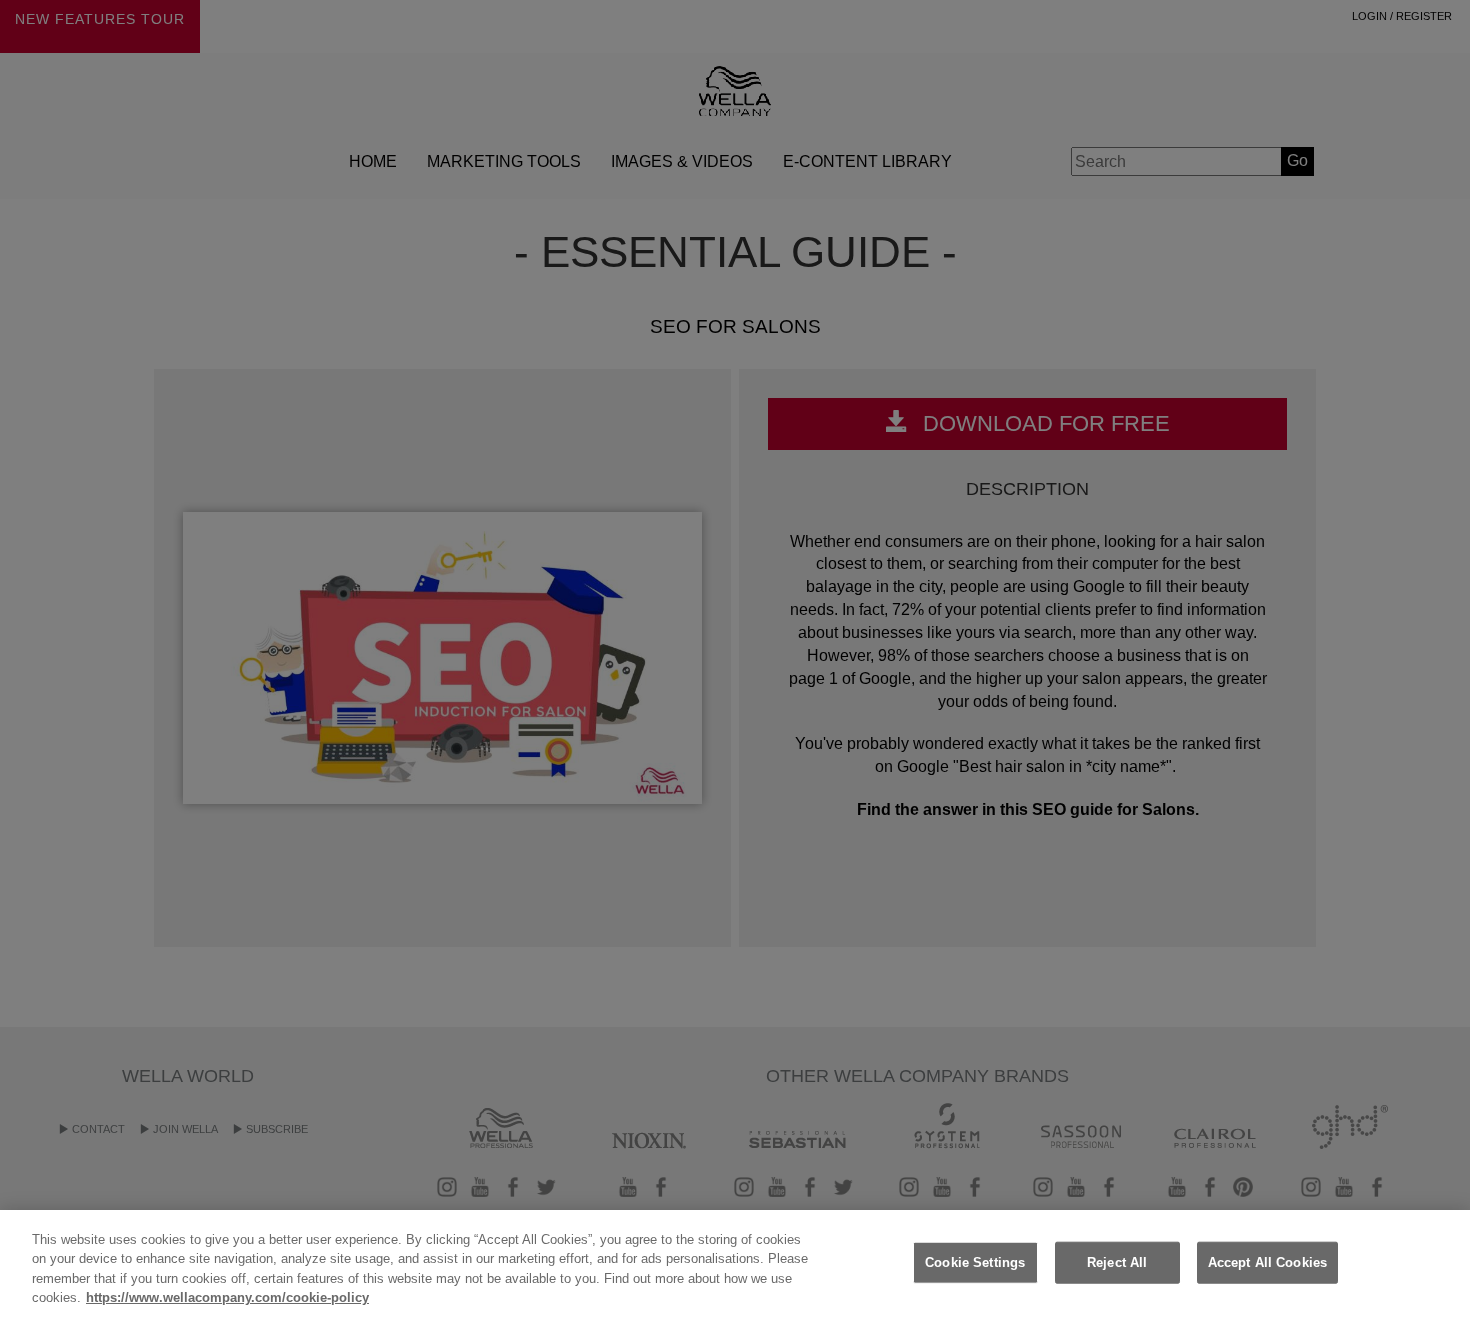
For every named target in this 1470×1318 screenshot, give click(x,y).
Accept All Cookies (1267, 1262)
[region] (735, 1264)
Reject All (1117, 1262)
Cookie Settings (975, 1262)
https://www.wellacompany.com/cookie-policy (227, 1297)
